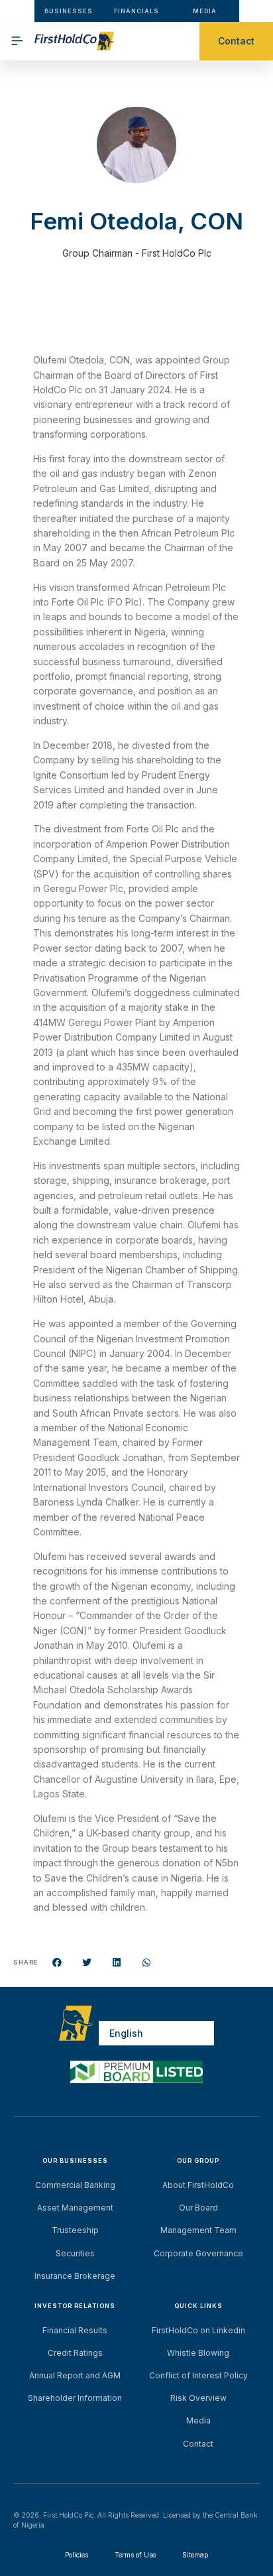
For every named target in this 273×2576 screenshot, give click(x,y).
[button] (57, 1963)
